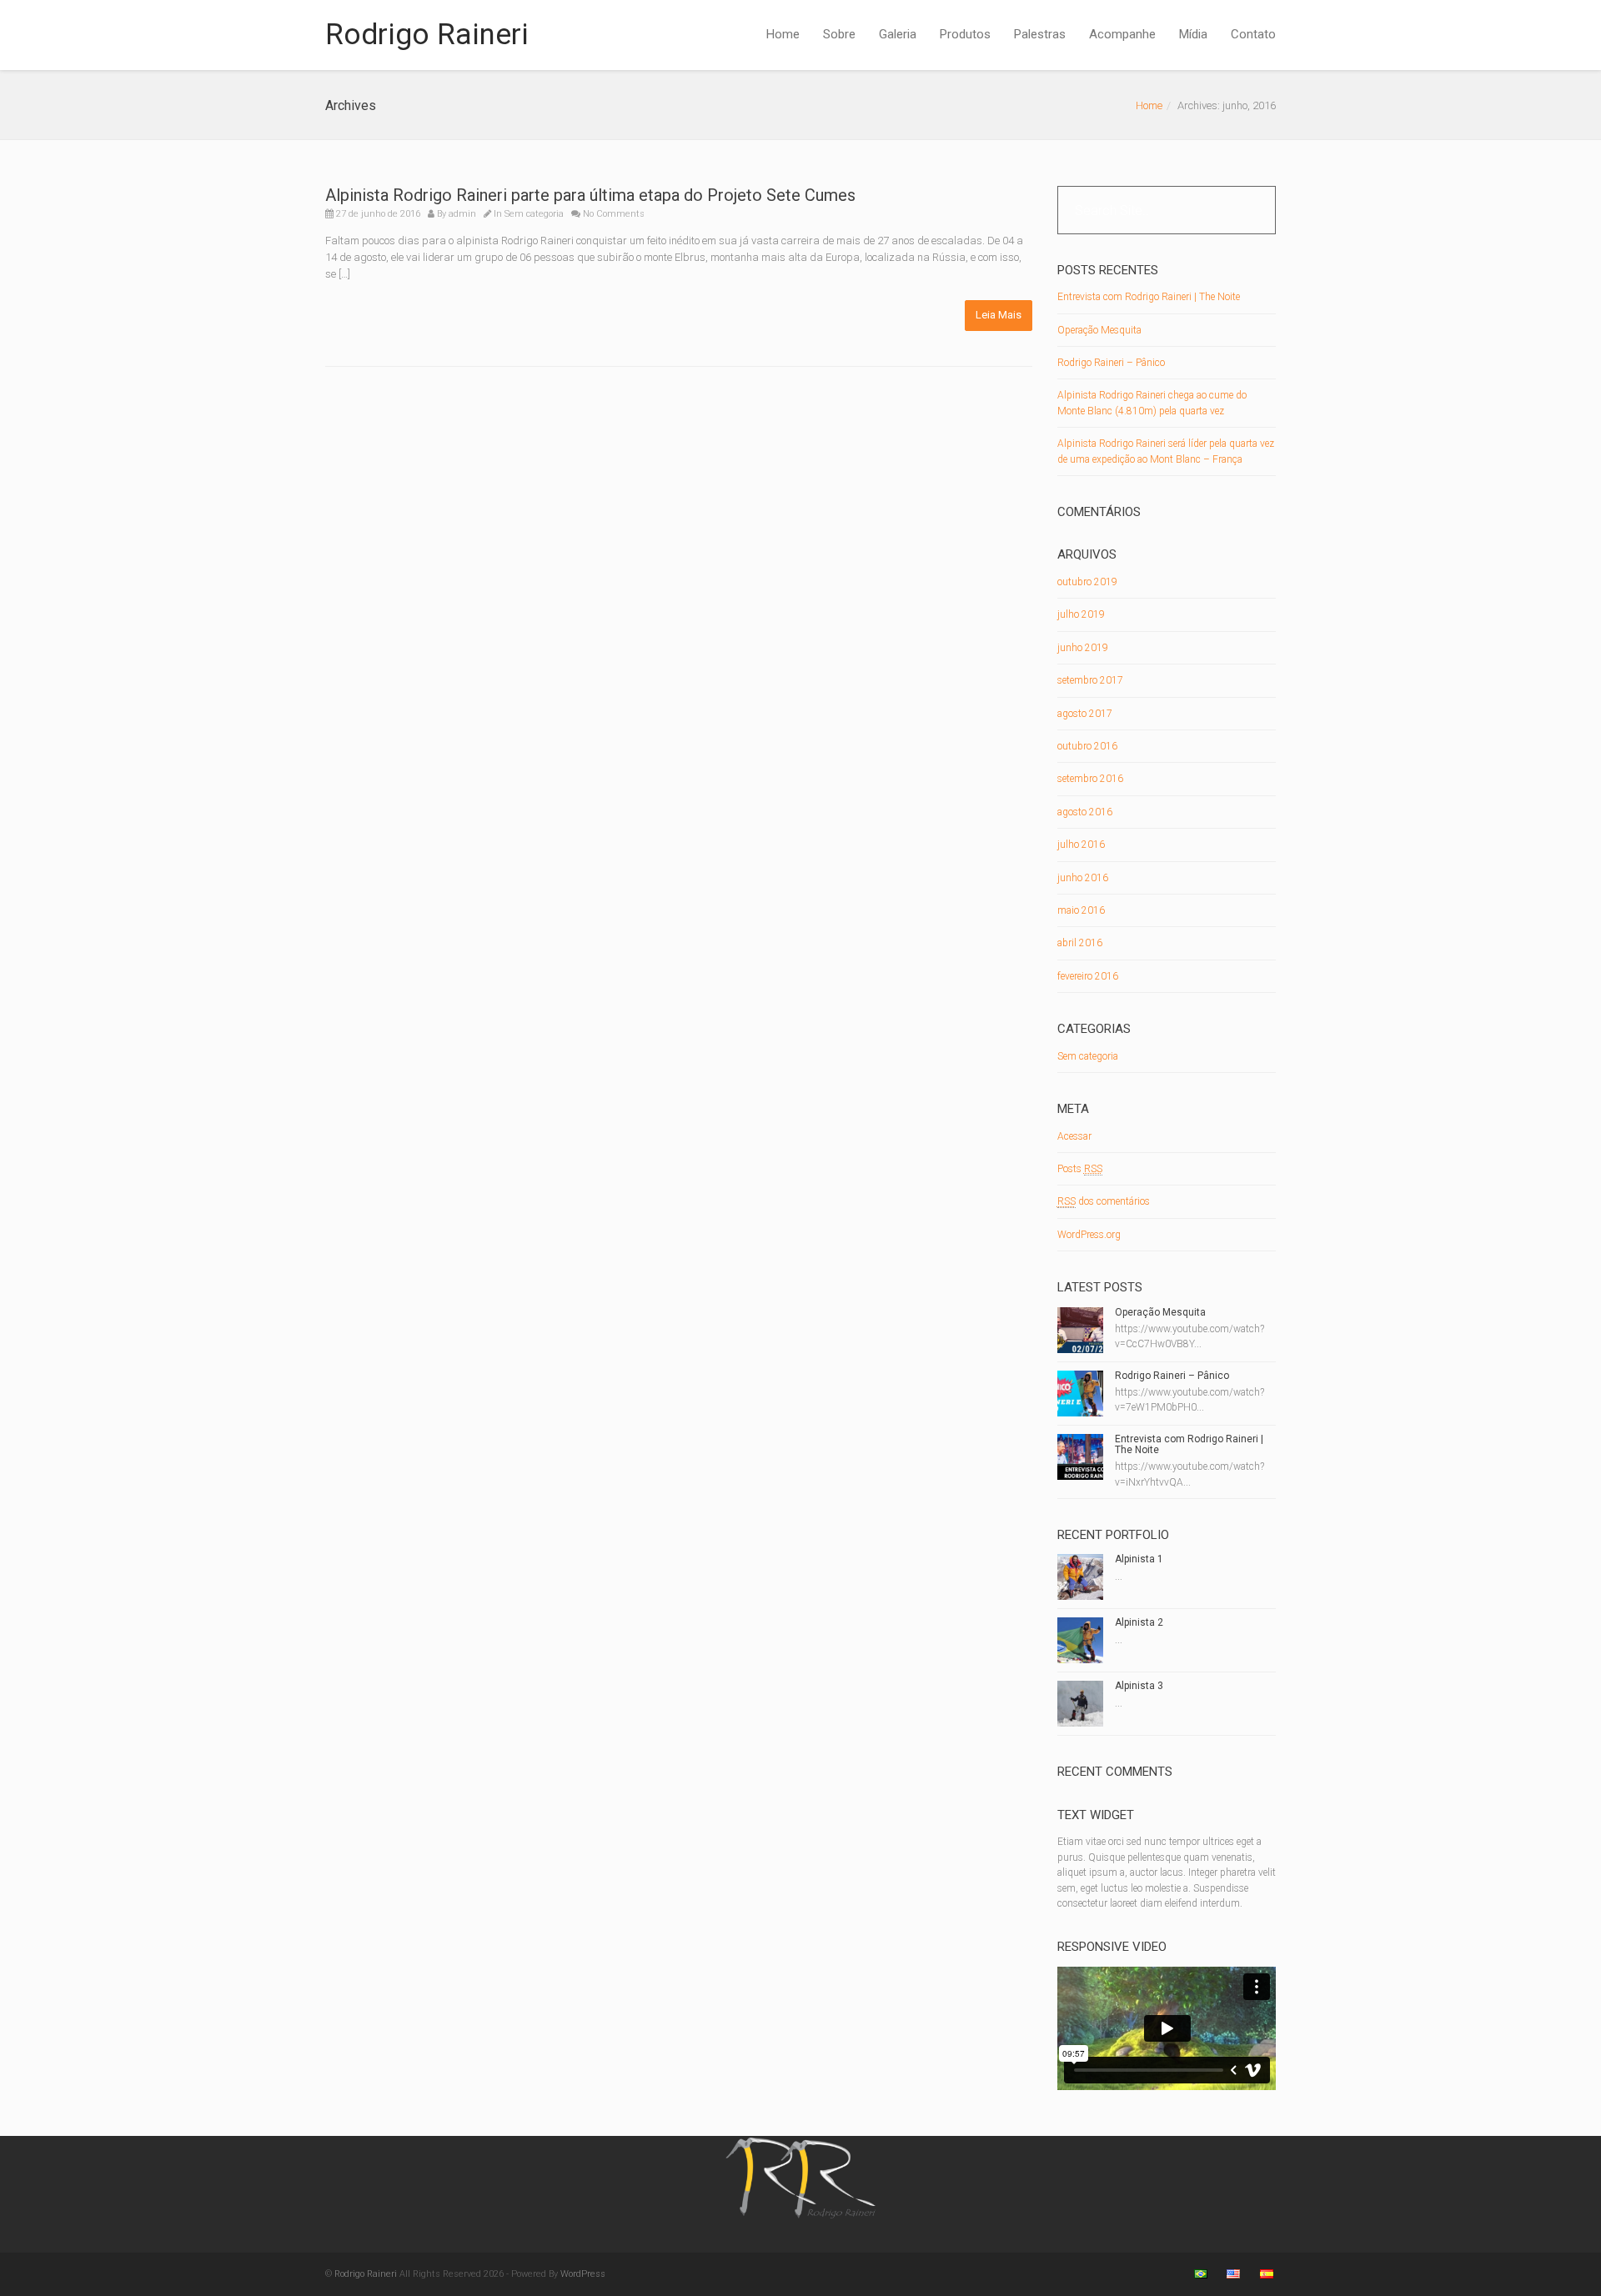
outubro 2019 (1087, 582)
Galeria (898, 34)
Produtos (965, 34)
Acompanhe (1122, 34)
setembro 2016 (1090, 779)
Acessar (1074, 1136)
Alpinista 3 (1139, 1686)
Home (783, 34)
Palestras (1040, 34)
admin (462, 214)
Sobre (839, 34)
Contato (1253, 34)
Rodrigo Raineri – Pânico (1111, 363)
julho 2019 (1081, 614)
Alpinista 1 (1139, 1559)
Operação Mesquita (1099, 330)
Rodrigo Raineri (427, 35)
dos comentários (1104, 1201)
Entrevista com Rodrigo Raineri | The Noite (1149, 297)
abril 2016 (1080, 943)
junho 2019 (1083, 648)
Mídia (1193, 34)
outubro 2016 (1087, 746)
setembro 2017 (1090, 680)
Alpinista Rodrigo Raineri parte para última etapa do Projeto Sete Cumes (590, 195)
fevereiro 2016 (1088, 976)
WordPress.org (1089, 1235)
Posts (1080, 1169)
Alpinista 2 (1139, 1622)
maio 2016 (1081, 910)
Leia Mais (999, 315)
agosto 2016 (1085, 812)
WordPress (583, 2274)
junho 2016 (1083, 878)
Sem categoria (534, 214)
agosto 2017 (1085, 714)
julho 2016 (1081, 845)
